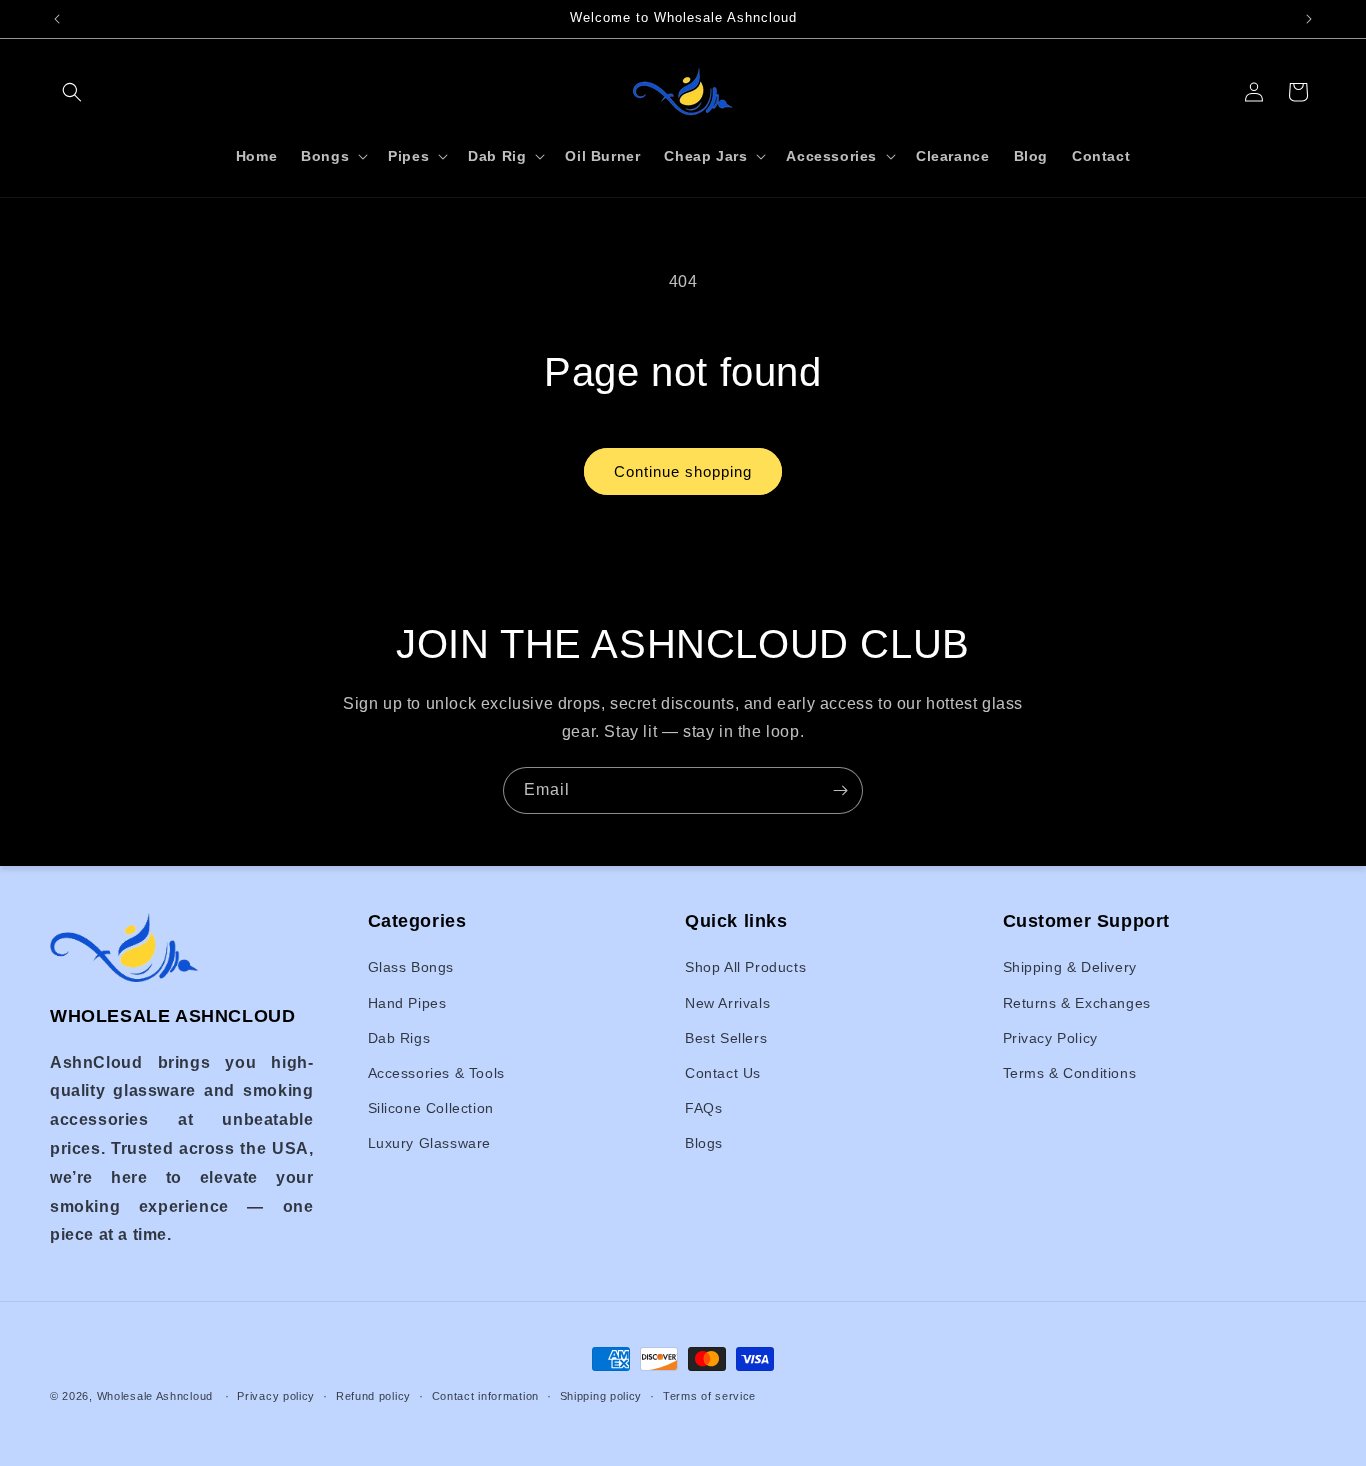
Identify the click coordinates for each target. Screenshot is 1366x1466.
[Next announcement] (1309, 19)
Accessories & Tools (436, 1073)
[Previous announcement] (57, 19)
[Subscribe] (840, 790)
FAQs (703, 1109)
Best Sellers (726, 1038)
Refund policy (373, 1395)
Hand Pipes (407, 1003)
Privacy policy (276, 1395)
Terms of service (709, 1395)
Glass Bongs (411, 968)
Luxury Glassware (430, 1144)
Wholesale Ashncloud (155, 1396)
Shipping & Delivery (1070, 968)
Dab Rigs (399, 1038)
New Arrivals (727, 1003)
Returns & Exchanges (1077, 1003)
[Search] (72, 92)
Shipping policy (601, 1395)
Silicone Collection (431, 1109)
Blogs (704, 1144)
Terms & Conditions (1070, 1073)
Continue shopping (683, 471)
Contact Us (723, 1073)
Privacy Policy (1050, 1038)
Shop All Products (745, 968)
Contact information (485, 1395)
